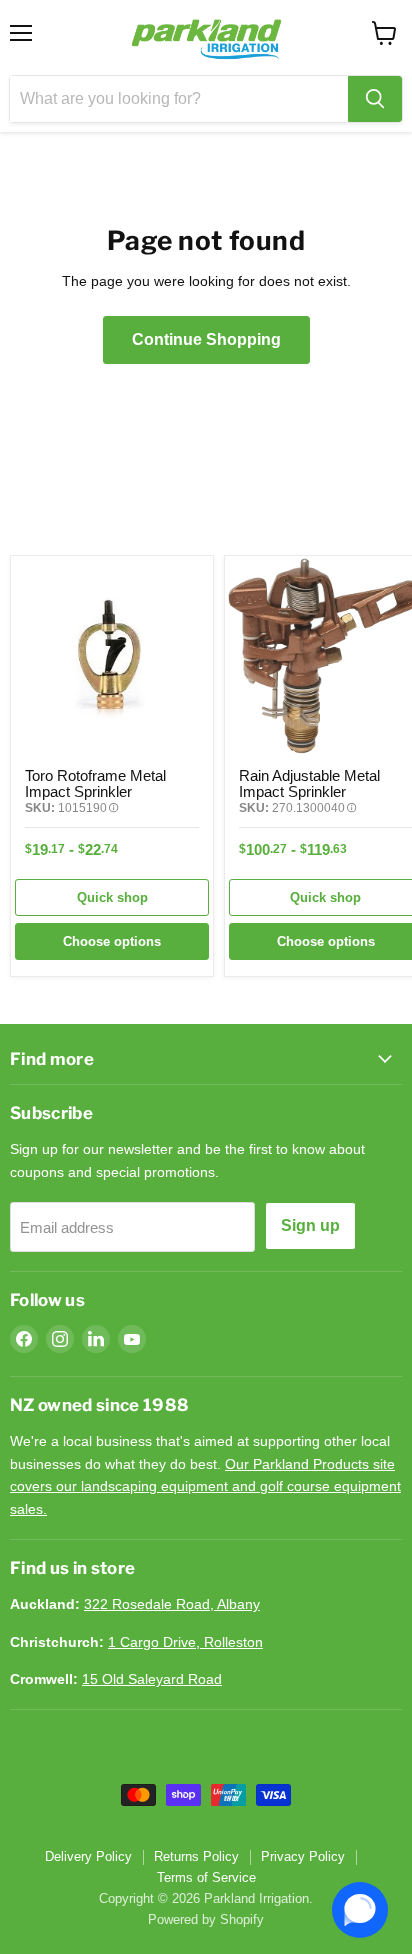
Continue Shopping (206, 339)
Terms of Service (206, 1877)
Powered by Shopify (206, 1919)
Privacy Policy (303, 1856)
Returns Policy (196, 1856)
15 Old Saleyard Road (152, 1679)
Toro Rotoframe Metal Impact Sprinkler (95, 783)
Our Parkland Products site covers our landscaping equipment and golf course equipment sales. (205, 1486)
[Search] (375, 99)
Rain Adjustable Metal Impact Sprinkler (309, 783)
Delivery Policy (88, 1856)
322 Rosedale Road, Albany (172, 1604)
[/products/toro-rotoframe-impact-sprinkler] (112, 657)
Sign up (310, 1225)
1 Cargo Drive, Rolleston (185, 1642)
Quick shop (112, 897)
